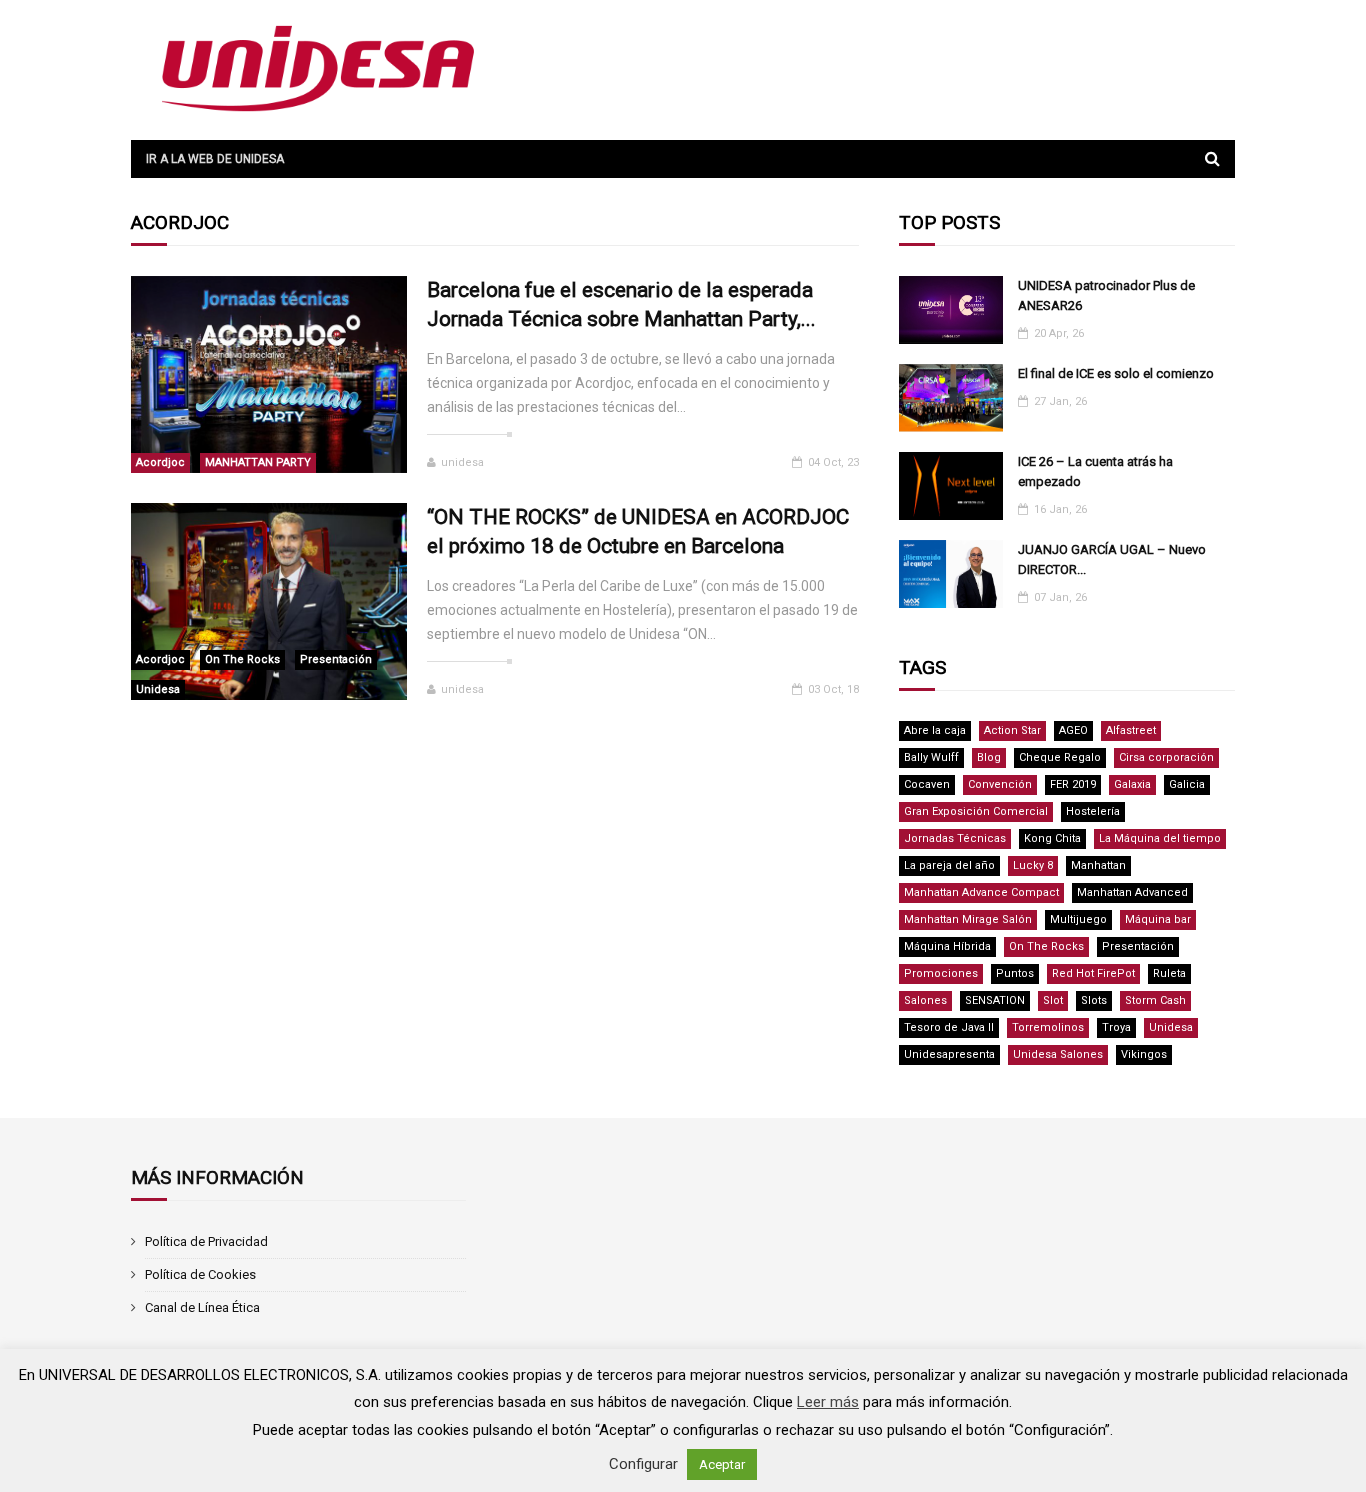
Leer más (828, 1402)
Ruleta (1169, 973)
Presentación (336, 659)
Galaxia (1132, 784)
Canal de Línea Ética (202, 1307)
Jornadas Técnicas (955, 838)
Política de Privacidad (206, 1241)
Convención (1000, 784)
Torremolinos (1048, 1027)
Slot (1053, 1000)
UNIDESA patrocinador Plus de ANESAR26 (1106, 295)
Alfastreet (1131, 730)
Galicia (1187, 784)
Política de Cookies (200, 1274)
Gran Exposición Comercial (976, 811)
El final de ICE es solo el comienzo (1116, 373)
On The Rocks (242, 659)
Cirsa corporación (1166, 757)
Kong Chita (1052, 838)
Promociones (941, 973)
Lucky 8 (1033, 865)
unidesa (462, 462)
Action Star (1012, 730)
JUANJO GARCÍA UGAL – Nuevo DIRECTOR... (1112, 559)
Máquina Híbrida (947, 946)
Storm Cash (1155, 1000)
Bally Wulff (931, 757)
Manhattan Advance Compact (981, 892)
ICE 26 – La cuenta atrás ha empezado (1095, 471)
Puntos (1015, 973)
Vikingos (1144, 1054)
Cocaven (927, 784)
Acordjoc (160, 462)
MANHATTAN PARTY (258, 462)
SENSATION (995, 1000)
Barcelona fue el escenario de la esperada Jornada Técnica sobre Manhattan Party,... (621, 304)
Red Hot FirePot (1093, 973)
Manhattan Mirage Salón (968, 919)
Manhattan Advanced (1132, 892)
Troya (1116, 1027)
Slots (1094, 1000)
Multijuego (1078, 919)
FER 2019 (1073, 784)
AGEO (1073, 730)
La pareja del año (949, 865)
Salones (925, 1000)
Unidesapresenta (949, 1054)
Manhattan (1098, 865)
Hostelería (1093, 811)
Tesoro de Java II (949, 1027)
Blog (989, 757)
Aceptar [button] (722, 1464)
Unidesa (158, 689)
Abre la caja (935, 730)
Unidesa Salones (1058, 1054)
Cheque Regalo (1060, 757)
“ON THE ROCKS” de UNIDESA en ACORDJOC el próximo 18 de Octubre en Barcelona (638, 531)
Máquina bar (1158, 919)
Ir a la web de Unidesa (215, 159)
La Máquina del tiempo (1160, 838)
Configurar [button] (643, 1464)
